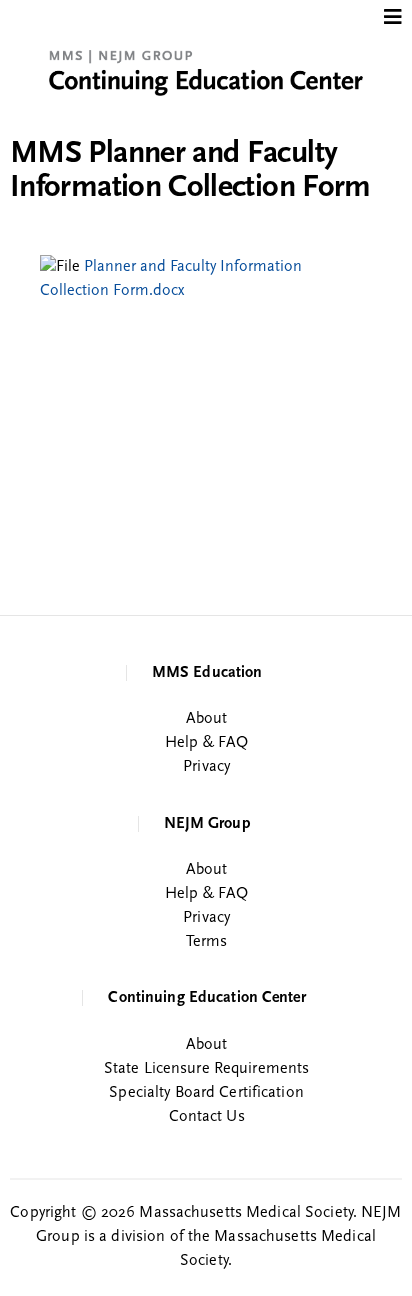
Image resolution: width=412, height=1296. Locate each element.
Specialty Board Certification (206, 1093)
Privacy (206, 767)
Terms (207, 942)
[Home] (206, 66)
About (207, 719)
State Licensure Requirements (206, 1069)
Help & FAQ (206, 743)
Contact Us (207, 1117)
